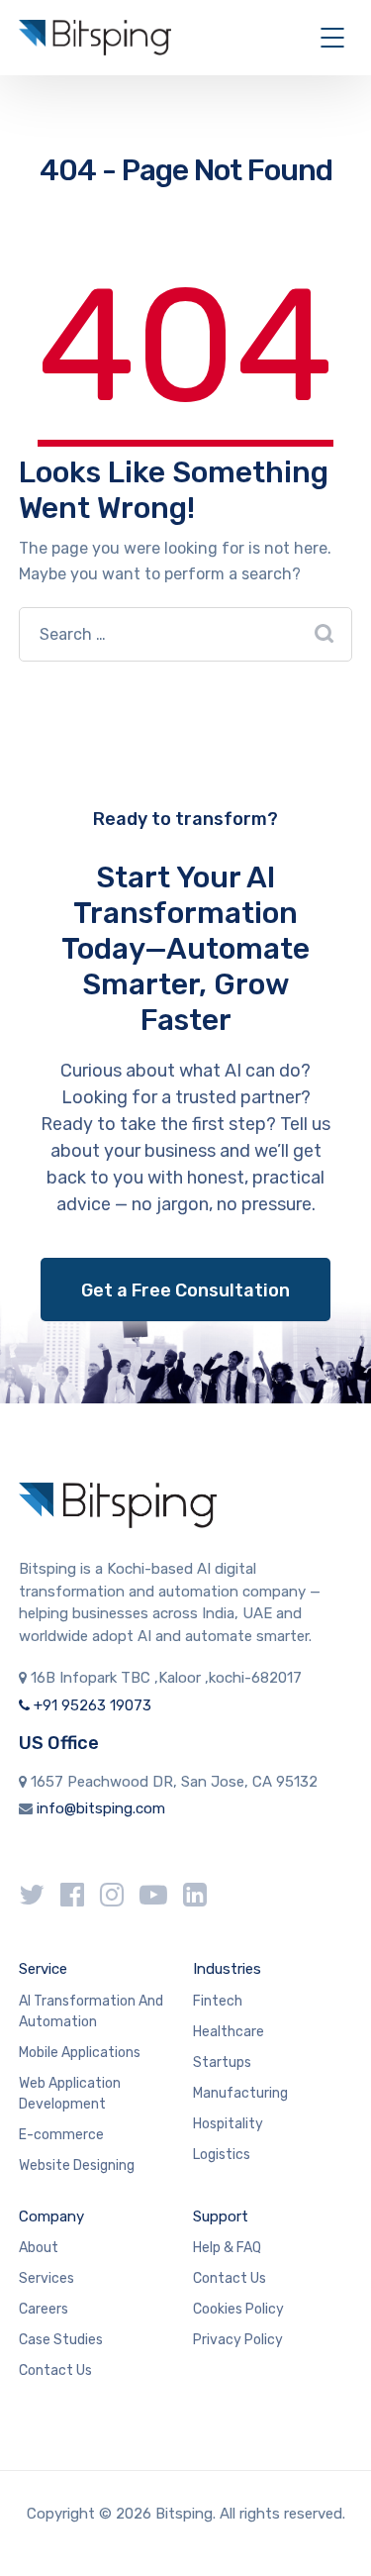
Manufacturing (240, 2093)
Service (43, 1969)
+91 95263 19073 (91, 1705)
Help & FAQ (227, 2248)
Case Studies (61, 2340)
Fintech (218, 2001)
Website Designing (77, 2165)
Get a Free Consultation (185, 1290)
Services (46, 2278)
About (39, 2248)
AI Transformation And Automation (91, 2011)
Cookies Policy (238, 2309)
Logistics (222, 2155)
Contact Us (55, 2370)
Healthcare (229, 2032)
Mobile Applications (80, 2053)
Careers (44, 2309)
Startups (222, 2062)
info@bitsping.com (101, 1808)
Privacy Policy (238, 2340)
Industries (227, 1969)
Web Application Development (70, 2094)
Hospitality (228, 2124)
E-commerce (61, 2135)
